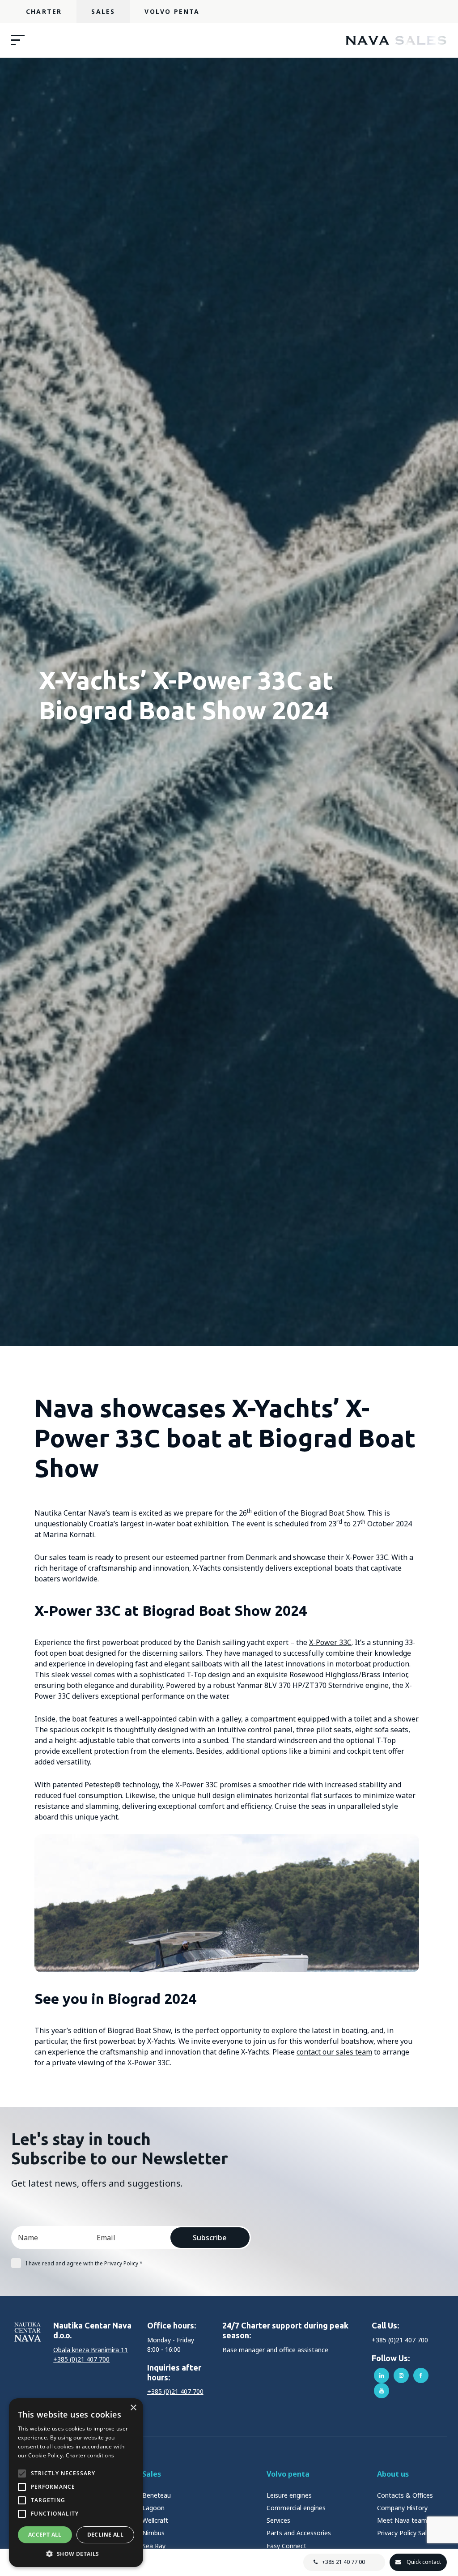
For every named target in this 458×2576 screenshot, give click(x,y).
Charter (44, 11)
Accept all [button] (45, 2535)
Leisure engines (289, 2495)
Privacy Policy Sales (405, 2533)
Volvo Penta (172, 11)
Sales (103, 11)
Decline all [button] (105, 2535)
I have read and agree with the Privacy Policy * (84, 2263)
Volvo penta (288, 2474)
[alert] (76, 2483)
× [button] (133, 2408)
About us (393, 2474)
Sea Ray (154, 2546)
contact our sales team (334, 2052)
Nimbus (153, 2533)
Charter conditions (90, 2455)
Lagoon (153, 2508)
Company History (402, 2508)
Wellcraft (155, 2520)
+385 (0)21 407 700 (81, 2359)
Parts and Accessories (299, 2533)
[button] (76, 2554)
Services (278, 2520)
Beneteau (157, 2495)
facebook (421, 2375)
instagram (401, 2375)
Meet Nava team (402, 2520)
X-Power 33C (330, 1642)
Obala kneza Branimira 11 (91, 2350)
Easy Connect (286, 2546)
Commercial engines (296, 2508)
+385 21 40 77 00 (343, 2562)
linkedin (382, 2375)
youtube (382, 2391)
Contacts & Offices (405, 2495)
